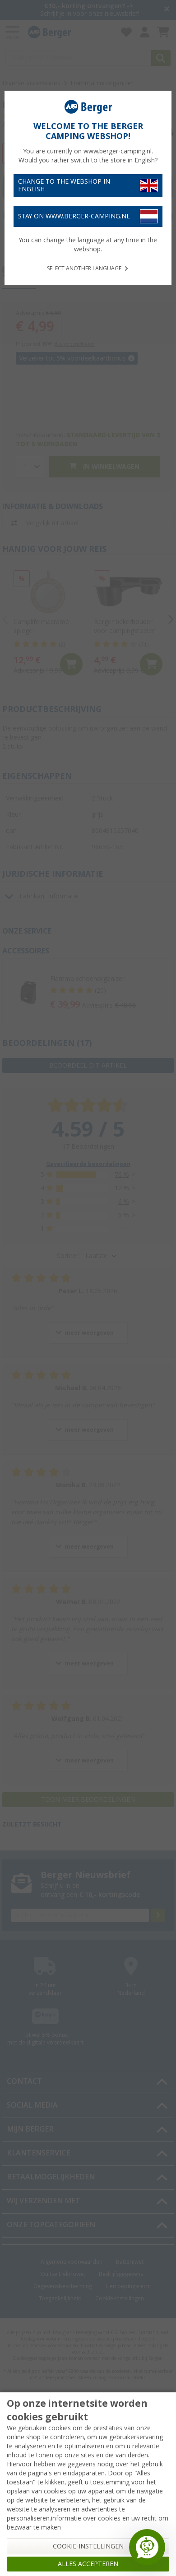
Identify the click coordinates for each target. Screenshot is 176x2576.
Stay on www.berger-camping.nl (74, 216)
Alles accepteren (88, 2564)
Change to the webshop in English (64, 185)
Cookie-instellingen (88, 2546)
